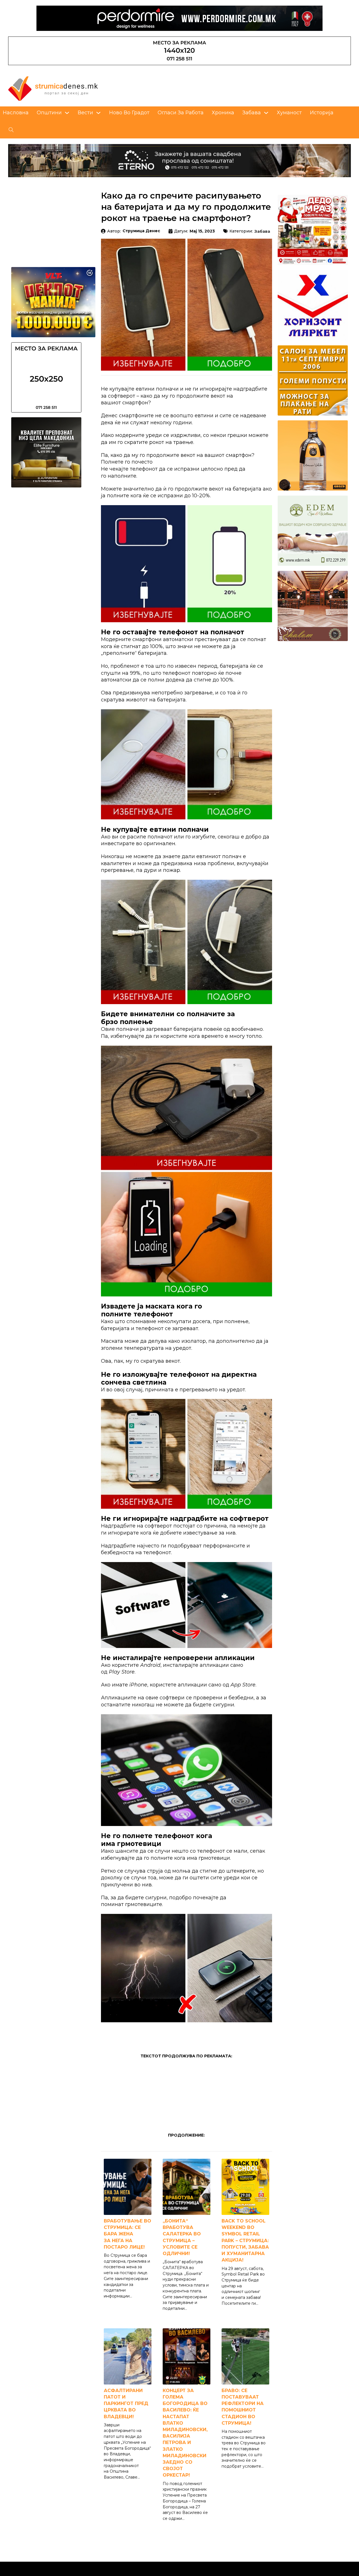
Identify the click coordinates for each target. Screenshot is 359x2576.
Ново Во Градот (129, 112)
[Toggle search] (11, 130)
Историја (322, 112)
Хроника (223, 112)
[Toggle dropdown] (67, 113)
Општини (49, 112)
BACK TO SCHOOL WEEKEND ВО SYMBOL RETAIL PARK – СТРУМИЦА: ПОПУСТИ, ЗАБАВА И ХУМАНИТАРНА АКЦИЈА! (245, 2240)
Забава (252, 112)
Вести (85, 112)
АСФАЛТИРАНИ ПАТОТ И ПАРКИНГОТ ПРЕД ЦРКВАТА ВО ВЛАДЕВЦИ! (126, 2404)
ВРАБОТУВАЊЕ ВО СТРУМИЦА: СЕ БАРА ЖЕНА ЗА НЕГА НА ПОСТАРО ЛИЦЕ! (127, 2234)
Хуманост (289, 112)
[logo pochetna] (53, 88)
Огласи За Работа (181, 112)
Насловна (16, 112)
